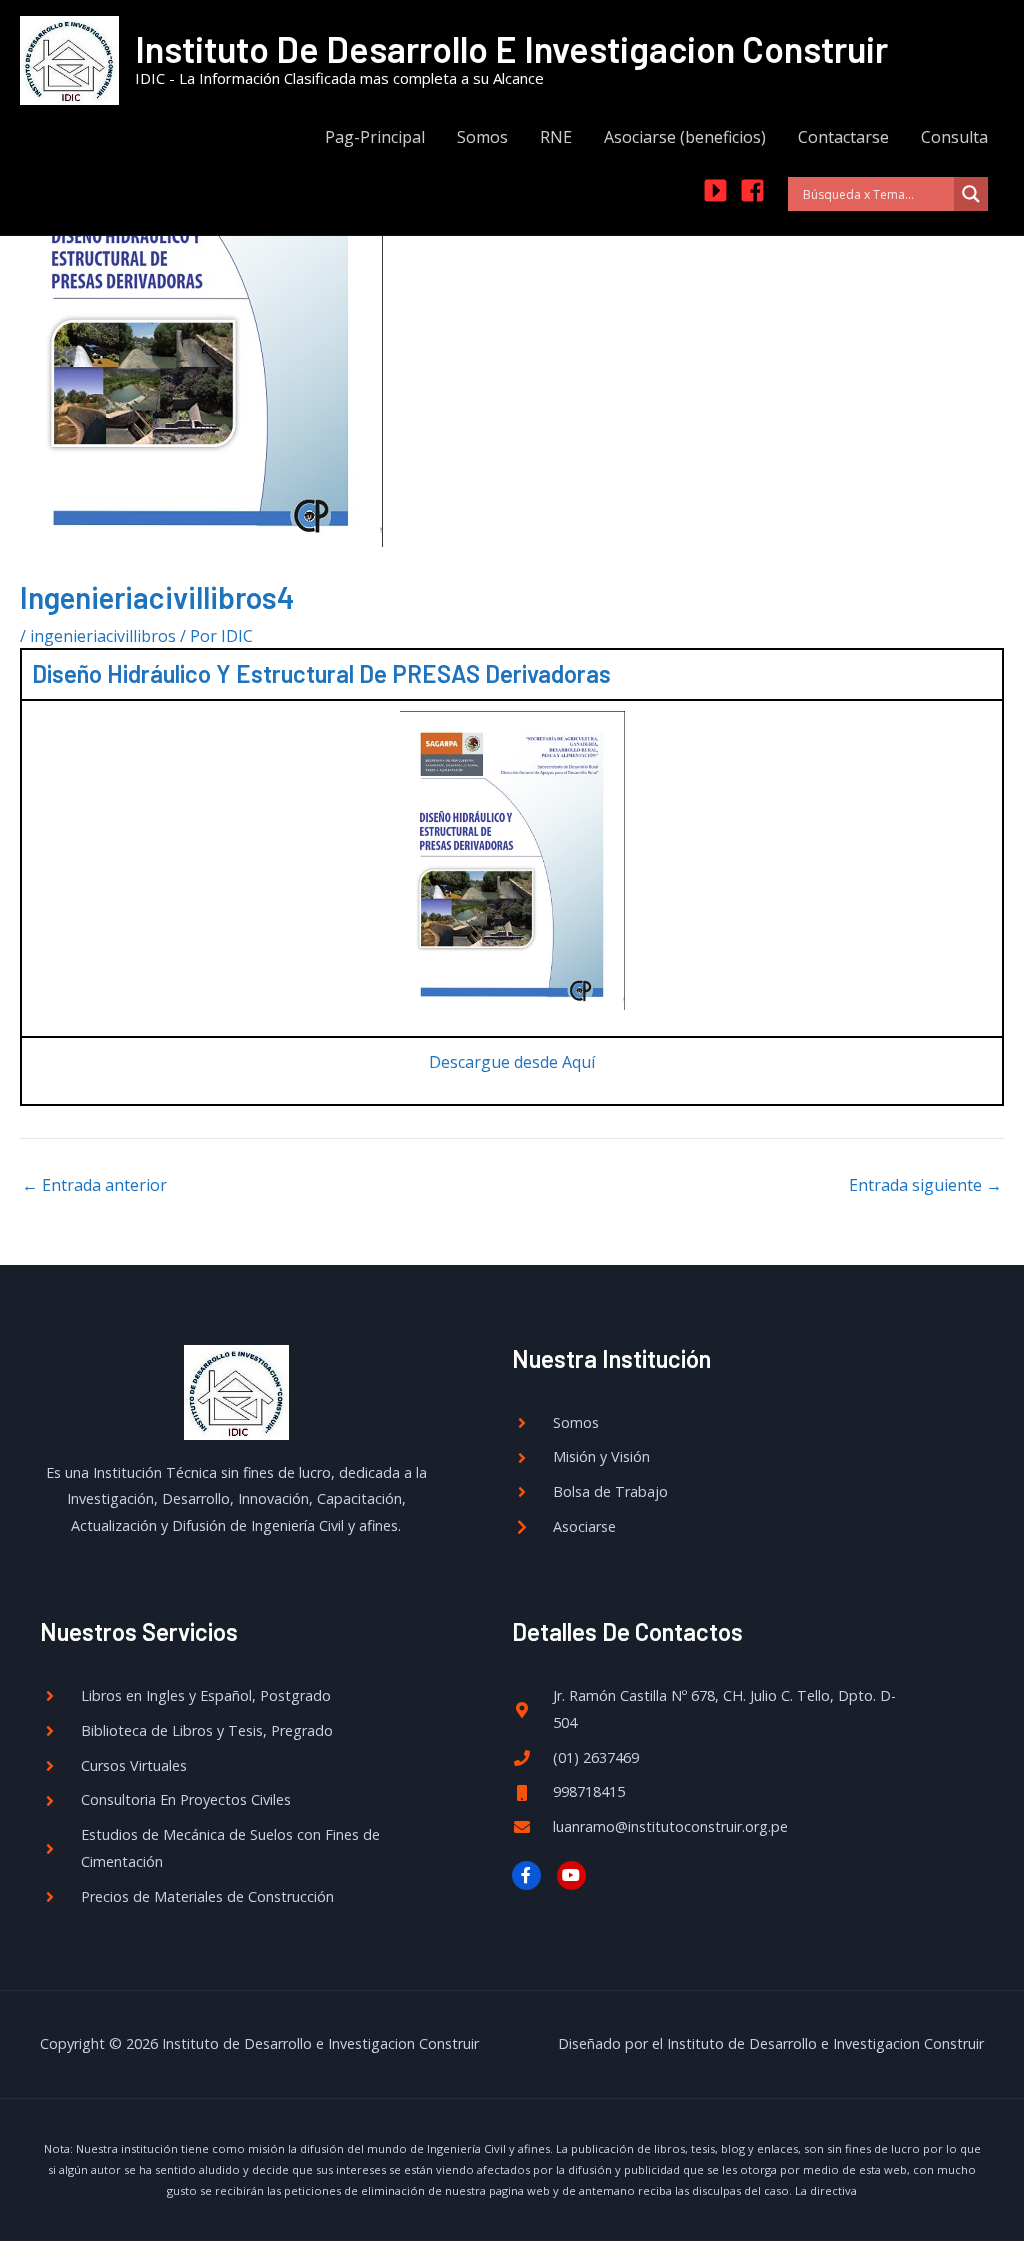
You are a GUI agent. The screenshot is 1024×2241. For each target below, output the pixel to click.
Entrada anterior (94, 1185)
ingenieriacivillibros (103, 636)
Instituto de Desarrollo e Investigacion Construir (511, 48)
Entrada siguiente (925, 1185)
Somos (482, 137)
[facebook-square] (756, 190)
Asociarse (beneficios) (685, 137)
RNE (556, 137)
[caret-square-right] (719, 190)
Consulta (954, 137)
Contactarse (843, 137)
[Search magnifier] (971, 194)
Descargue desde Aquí (512, 1062)
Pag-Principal (375, 137)
